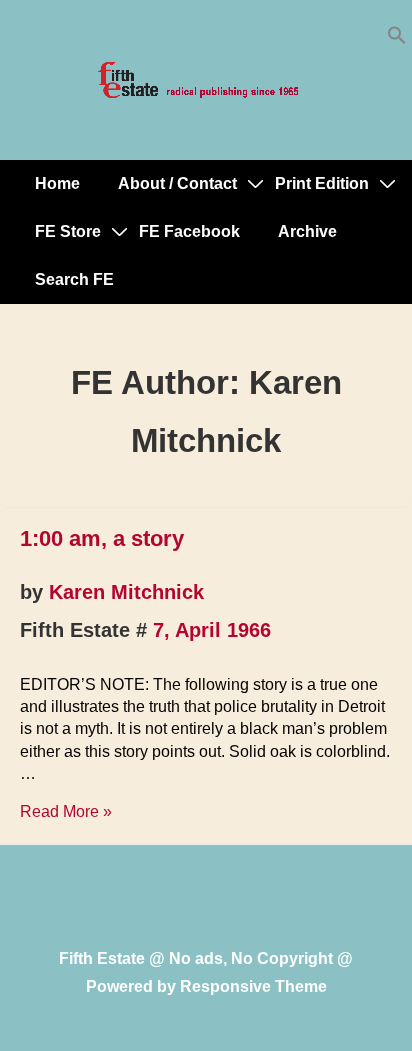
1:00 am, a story (102, 538)
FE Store (68, 231)
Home (57, 183)
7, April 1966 (212, 630)
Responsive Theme (253, 986)
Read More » (66, 811)
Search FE (74, 279)
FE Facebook (189, 231)
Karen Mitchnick (126, 592)
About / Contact (177, 183)
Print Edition (322, 183)
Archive (307, 231)
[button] (397, 39)
